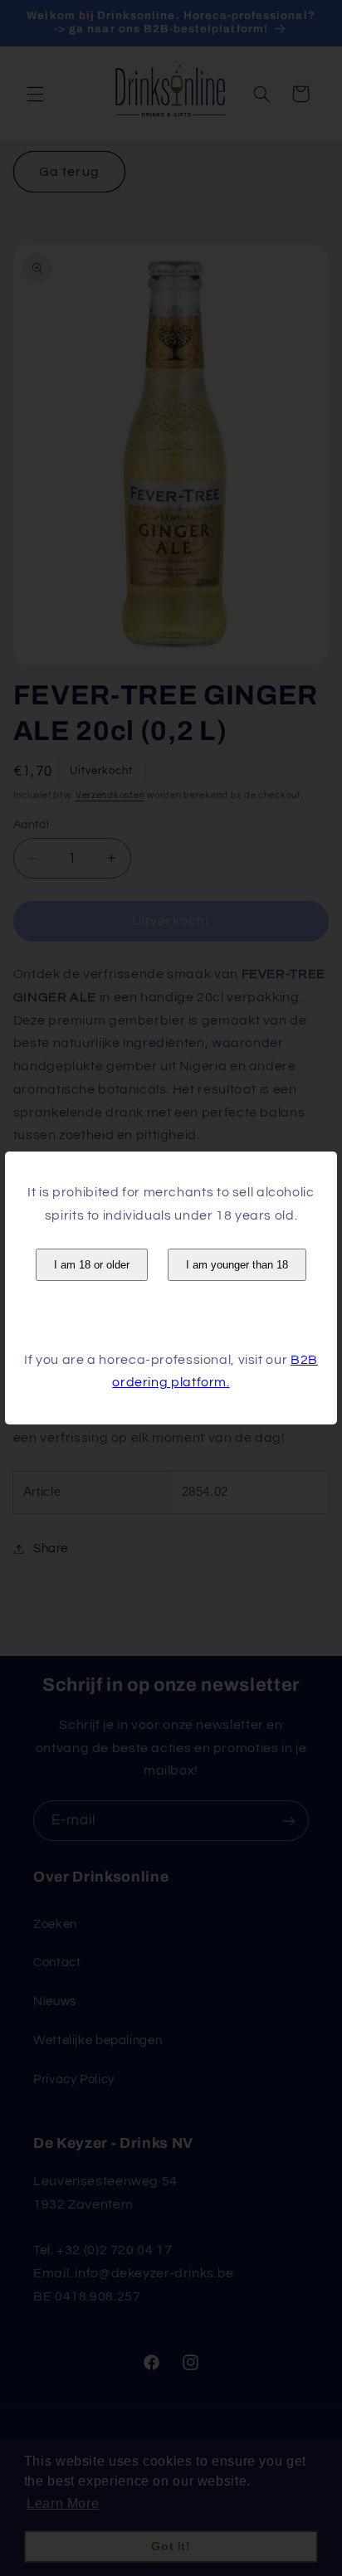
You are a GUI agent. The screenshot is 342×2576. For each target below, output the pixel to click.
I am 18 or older (92, 1265)
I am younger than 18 (237, 1265)
